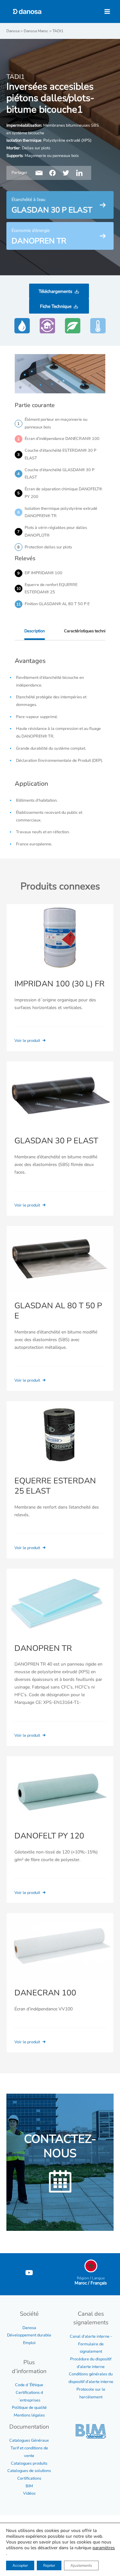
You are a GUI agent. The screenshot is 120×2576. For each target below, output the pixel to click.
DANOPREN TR (43, 1648)
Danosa (29, 2328)
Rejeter (49, 2565)
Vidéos (29, 2493)
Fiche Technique (56, 306)
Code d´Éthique (29, 2385)
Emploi (29, 2343)
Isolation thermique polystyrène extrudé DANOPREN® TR (61, 512)
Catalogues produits (29, 2463)
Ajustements (81, 2565)
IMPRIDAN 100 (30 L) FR (60, 984)
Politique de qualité (29, 2408)
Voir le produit (28, 1041)
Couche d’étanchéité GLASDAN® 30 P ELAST (60, 474)
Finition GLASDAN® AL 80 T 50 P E (57, 604)
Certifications (29, 2478)
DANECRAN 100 (45, 1993)
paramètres (104, 2548)
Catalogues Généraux (29, 2440)
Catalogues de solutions (29, 2471)
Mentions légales (29, 2415)
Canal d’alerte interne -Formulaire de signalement (91, 2344)
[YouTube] (29, 2273)
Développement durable (29, 2335)
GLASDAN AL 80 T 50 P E (58, 1311)
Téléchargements (56, 291)
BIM (29, 2486)
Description (35, 631)
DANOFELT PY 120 (49, 1836)
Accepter (20, 2565)
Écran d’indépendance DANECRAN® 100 (62, 439)
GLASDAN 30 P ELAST (56, 1141)
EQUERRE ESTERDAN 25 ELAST (55, 1486)
